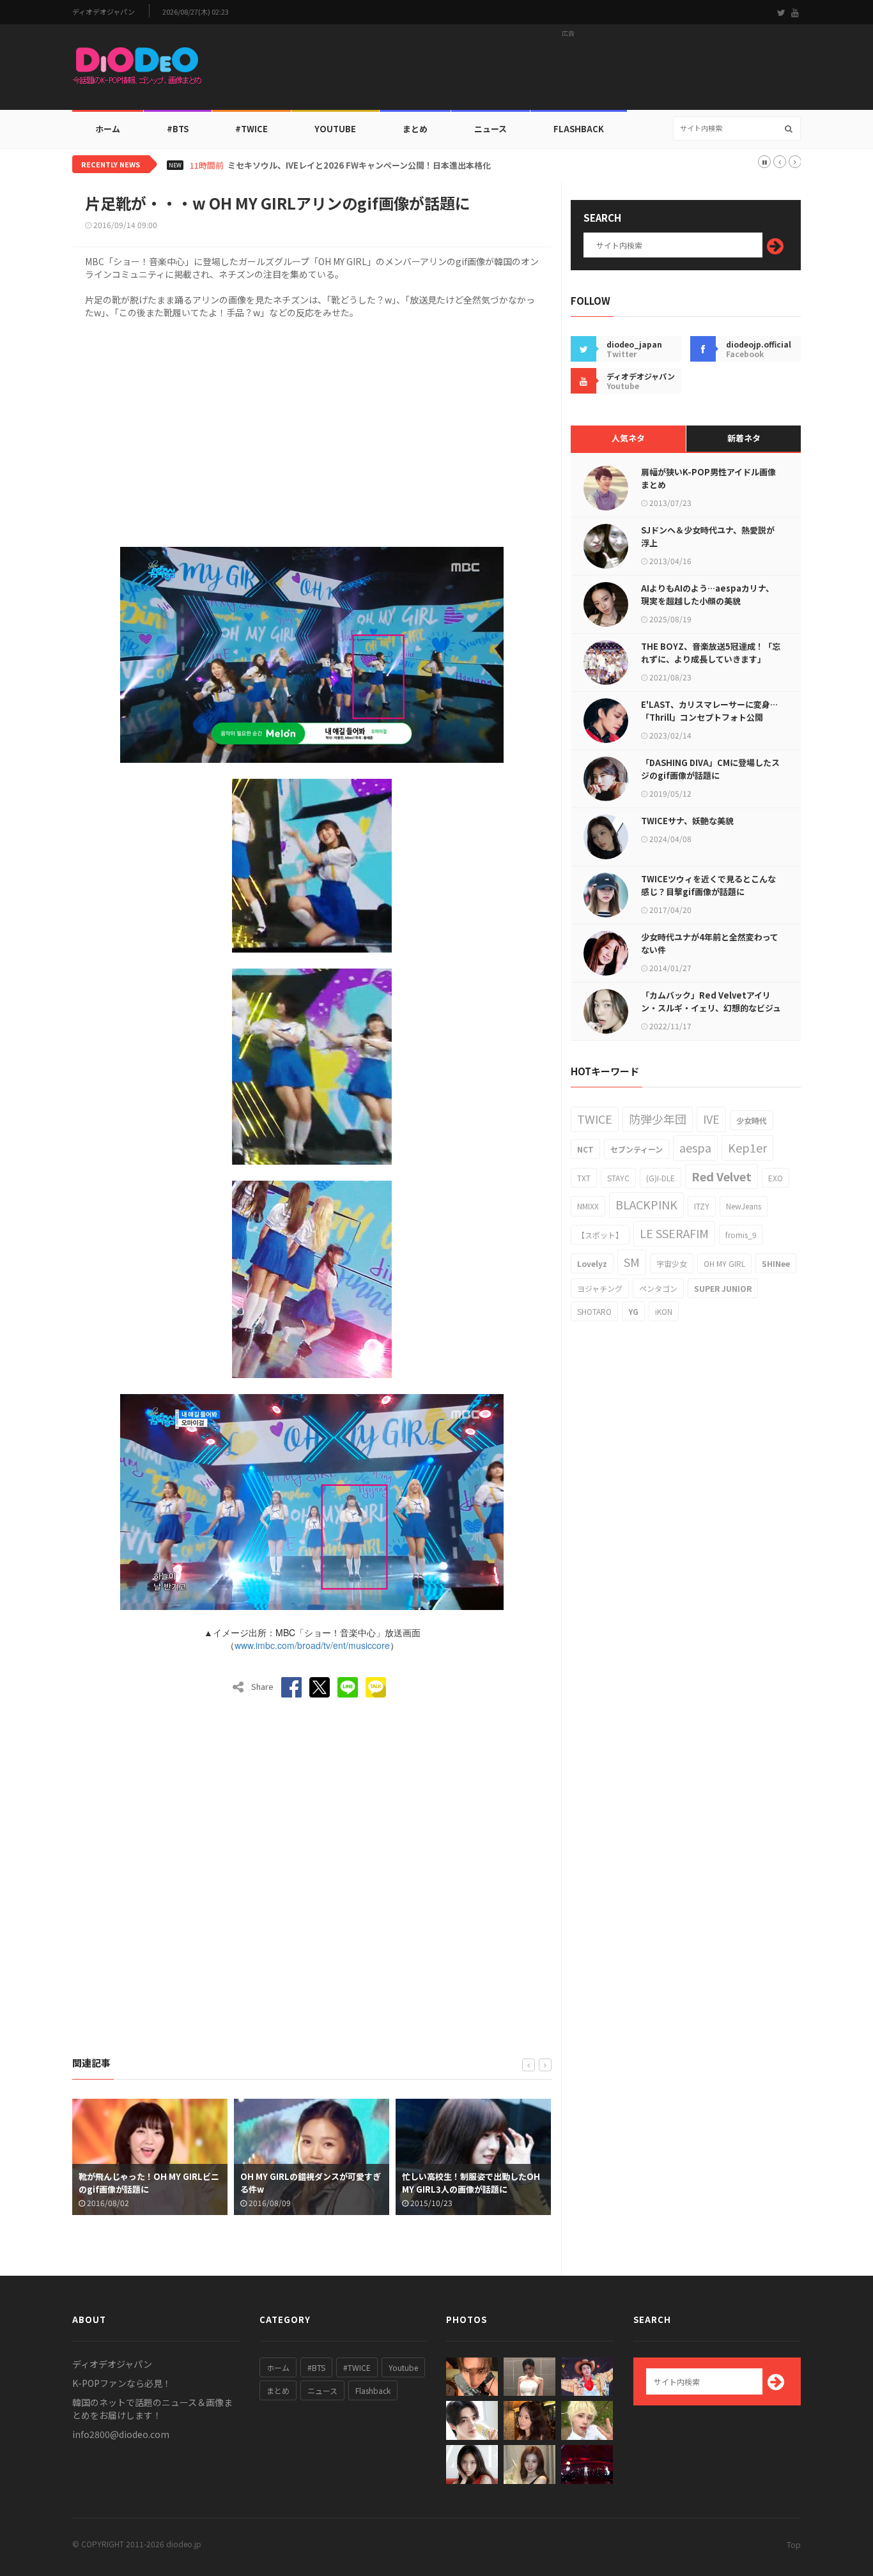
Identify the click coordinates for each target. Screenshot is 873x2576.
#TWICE (357, 2367)
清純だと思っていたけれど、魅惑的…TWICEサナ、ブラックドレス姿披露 (364, 165)
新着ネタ (744, 438)
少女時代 (752, 1120)
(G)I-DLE (661, 1178)
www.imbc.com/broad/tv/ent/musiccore (312, 1645)
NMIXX (588, 1206)
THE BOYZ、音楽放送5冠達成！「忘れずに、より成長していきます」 (711, 653)
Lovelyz (592, 1263)
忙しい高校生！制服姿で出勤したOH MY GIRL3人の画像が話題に (309, 2183)
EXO (776, 1178)
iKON (664, 1311)
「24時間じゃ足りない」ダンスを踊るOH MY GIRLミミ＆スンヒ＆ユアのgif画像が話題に (472, 2189)
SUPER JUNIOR (723, 1288)
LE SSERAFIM (674, 1233)
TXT (584, 1178)
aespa (695, 1147)
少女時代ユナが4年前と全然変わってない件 (710, 943)
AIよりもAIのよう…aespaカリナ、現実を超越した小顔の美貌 (707, 594)
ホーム (108, 129)
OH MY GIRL (724, 1263)
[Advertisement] (568, 71)
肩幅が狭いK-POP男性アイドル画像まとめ (708, 478)
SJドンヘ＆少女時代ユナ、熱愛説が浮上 (708, 536)
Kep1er (747, 1147)
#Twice (251, 129)
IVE (711, 1119)
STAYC (618, 1178)
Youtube (403, 2367)
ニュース (491, 129)
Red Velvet (722, 1176)
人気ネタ (628, 438)
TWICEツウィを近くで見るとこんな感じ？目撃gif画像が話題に (708, 885)
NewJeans (744, 1206)
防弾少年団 (658, 1119)
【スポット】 (600, 1235)
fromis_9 (741, 1235)
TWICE (595, 1119)
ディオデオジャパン (104, 12)
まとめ (415, 129)
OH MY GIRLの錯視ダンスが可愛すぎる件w (149, 2183)
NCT (585, 1149)
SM (632, 1262)
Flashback (579, 129)
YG (633, 1311)
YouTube (335, 129)
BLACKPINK (646, 1204)
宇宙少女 (672, 1263)
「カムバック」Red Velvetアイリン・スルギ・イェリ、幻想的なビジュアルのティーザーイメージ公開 (711, 1008)
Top (794, 2544)
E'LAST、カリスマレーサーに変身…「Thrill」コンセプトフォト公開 (709, 711)
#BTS (178, 129)
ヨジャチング (600, 1288)
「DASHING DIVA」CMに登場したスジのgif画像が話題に (710, 769)
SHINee (776, 1263)
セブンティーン (637, 1149)
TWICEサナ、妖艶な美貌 (687, 821)
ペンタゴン (658, 1288)
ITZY (702, 1206)
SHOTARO (594, 1311)
